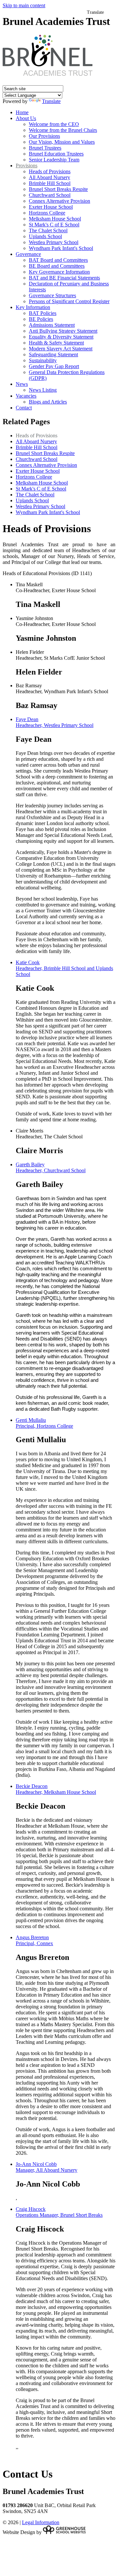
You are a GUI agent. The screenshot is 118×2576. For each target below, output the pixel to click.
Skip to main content (24, 5)
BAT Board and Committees (58, 260)
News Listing (43, 390)
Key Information (33, 307)
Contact (24, 408)
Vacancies (26, 396)
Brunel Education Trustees (56, 154)
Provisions (27, 166)
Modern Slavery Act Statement (61, 349)
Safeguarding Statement (53, 354)
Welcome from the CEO (54, 124)
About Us (26, 118)
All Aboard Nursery (49, 177)
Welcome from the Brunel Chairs (63, 130)
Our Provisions (44, 136)
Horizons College (47, 213)
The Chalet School (48, 230)
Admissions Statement (52, 325)
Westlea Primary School (54, 242)
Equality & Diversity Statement (61, 337)
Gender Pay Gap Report (54, 366)
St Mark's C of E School (54, 225)
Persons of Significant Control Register (69, 301)
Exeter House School (51, 207)
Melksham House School (55, 219)
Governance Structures (52, 295)
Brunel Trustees (45, 148)
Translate (51, 101)
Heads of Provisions (50, 171)
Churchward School (50, 195)
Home (22, 112)
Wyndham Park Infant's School (61, 248)
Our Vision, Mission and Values (62, 142)
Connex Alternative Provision (59, 201)
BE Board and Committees (57, 266)
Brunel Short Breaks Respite (58, 189)
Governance (28, 254)
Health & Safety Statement (56, 343)
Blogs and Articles (48, 402)
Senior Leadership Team (54, 160)
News (22, 384)
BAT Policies (43, 313)
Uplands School (45, 236)
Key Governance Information (59, 272)
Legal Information (41, 2522)
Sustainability (43, 360)
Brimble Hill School (50, 183)
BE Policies (41, 319)
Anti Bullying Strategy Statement (63, 331)
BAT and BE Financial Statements (64, 278)
